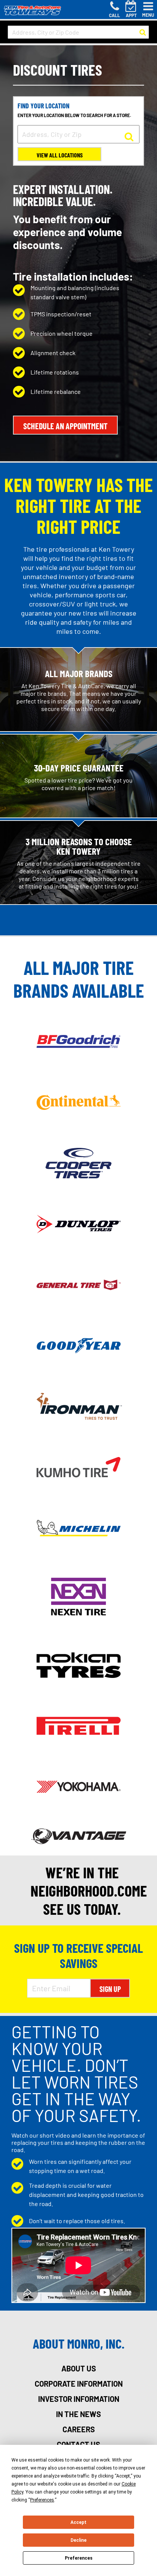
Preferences (79, 2558)
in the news (78, 2414)
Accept (78, 2522)
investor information (79, 2399)
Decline (78, 2540)
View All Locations (60, 155)
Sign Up (110, 1989)
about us (79, 2368)
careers (79, 2429)
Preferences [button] (42, 2500)
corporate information (79, 2384)
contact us (78, 2444)
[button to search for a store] (143, 32)
